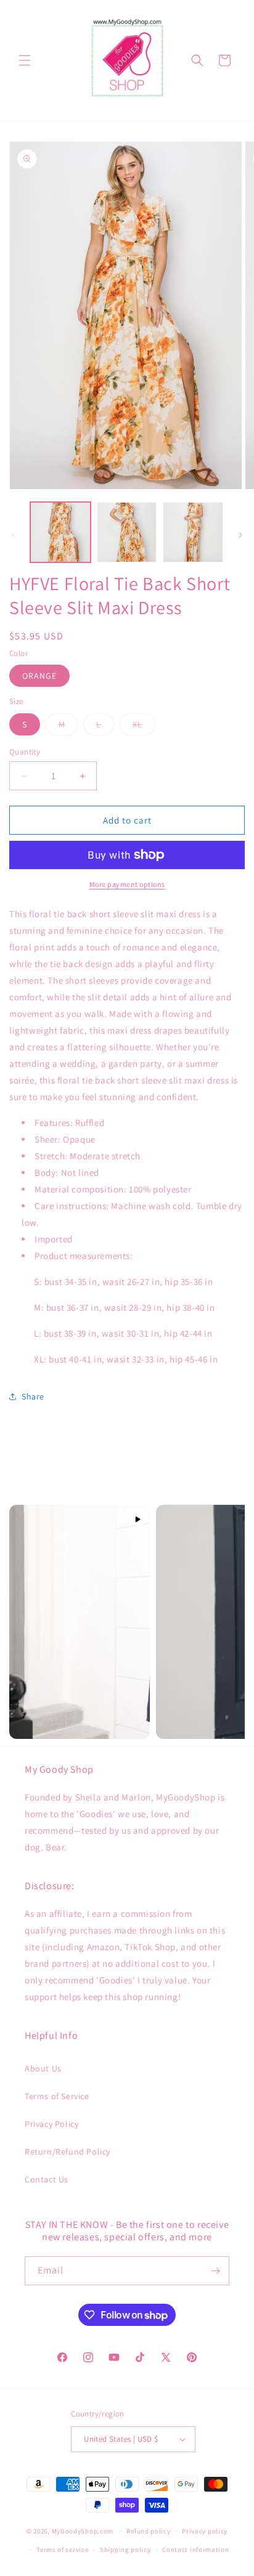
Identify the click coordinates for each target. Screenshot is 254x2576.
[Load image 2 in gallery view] (127, 532)
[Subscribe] (215, 2271)
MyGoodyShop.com (83, 2530)
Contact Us (47, 2179)
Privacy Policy (51, 2124)
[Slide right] (240, 535)
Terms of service (62, 2550)
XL (144, 727)
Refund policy (148, 2531)
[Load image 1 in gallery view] (60, 532)
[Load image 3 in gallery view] (193, 532)
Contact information (195, 2550)
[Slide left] (14, 535)
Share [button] (33, 1396)
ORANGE (39, 676)
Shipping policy (125, 2550)
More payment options (127, 884)
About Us (43, 2068)
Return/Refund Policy (68, 2152)
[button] (25, 60)
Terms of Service (57, 2096)
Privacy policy (205, 2531)
